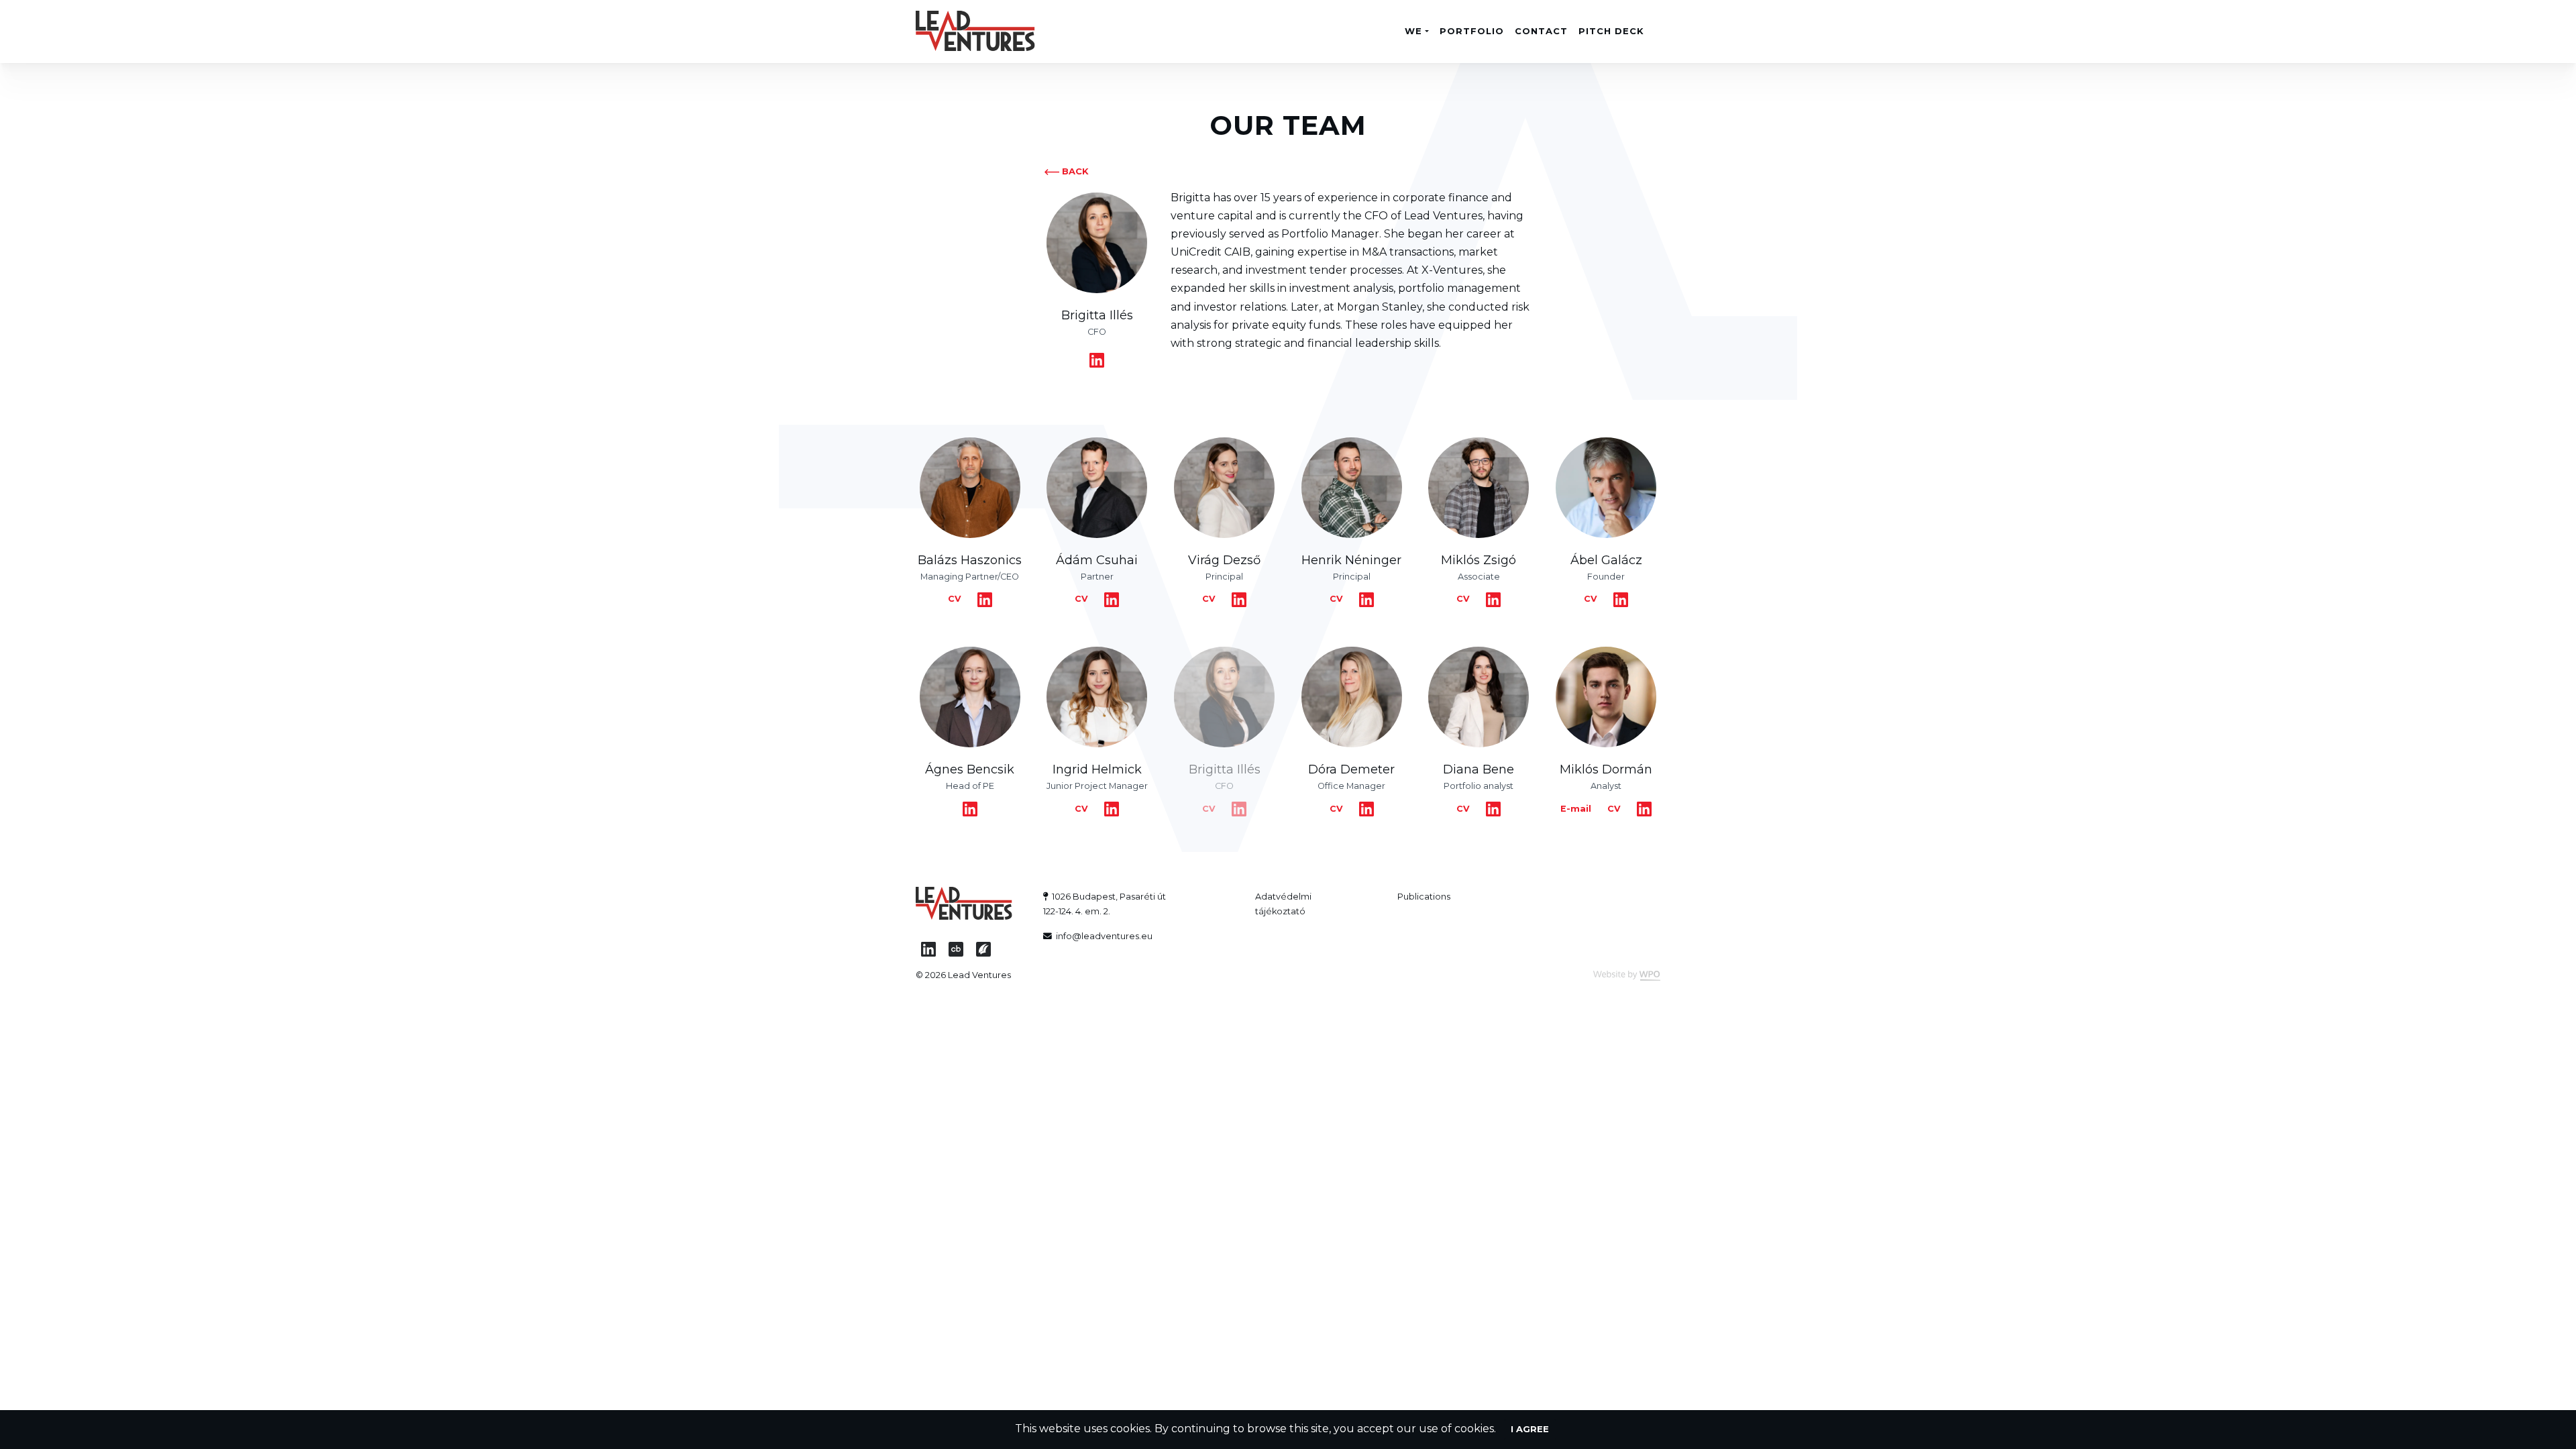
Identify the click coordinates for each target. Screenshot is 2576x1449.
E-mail (1576, 809)
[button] (1416, 31)
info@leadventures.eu (1104, 936)
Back (1075, 171)
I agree (1530, 1429)
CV (955, 599)
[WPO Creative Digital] (1621, 975)
